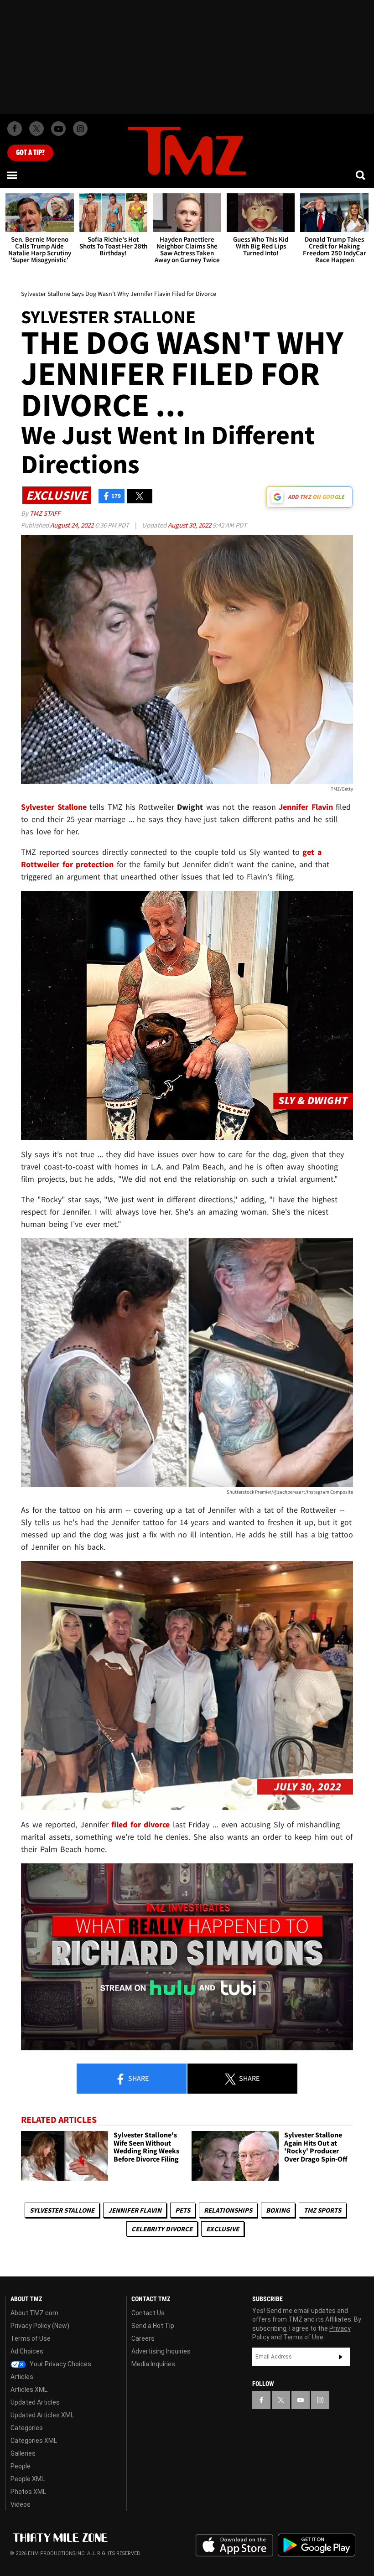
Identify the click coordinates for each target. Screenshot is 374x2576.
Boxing (278, 2210)
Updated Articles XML (42, 2415)
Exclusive (223, 2229)
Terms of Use (31, 2338)
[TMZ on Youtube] (58, 129)
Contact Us (148, 2313)
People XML (28, 2479)
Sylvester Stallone (62, 2210)
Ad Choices (27, 2351)
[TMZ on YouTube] (301, 2400)
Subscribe (341, 2357)
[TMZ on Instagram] (80, 129)
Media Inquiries (153, 2364)
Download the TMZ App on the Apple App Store (234, 2545)
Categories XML (34, 2441)
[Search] (361, 175)
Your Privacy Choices (60, 2364)
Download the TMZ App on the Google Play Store (317, 2545)
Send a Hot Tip (153, 2326)
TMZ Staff (45, 513)
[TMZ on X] (36, 129)
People (21, 2466)
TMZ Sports (322, 2210)
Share (138, 2078)
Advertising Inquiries (161, 2351)
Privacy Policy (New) (40, 2326)
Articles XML (29, 2390)
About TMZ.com (34, 2313)
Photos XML (28, 2492)
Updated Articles (35, 2402)
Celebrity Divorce (162, 2229)
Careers (143, 2338)
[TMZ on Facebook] (15, 129)
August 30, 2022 (190, 525)
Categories (27, 2428)
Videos (21, 2504)
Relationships (228, 2210)
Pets (183, 2210)
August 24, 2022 (73, 525)
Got (30, 153)
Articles (22, 2377)
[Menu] (13, 175)
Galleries (23, 2453)
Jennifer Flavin (135, 2210)
